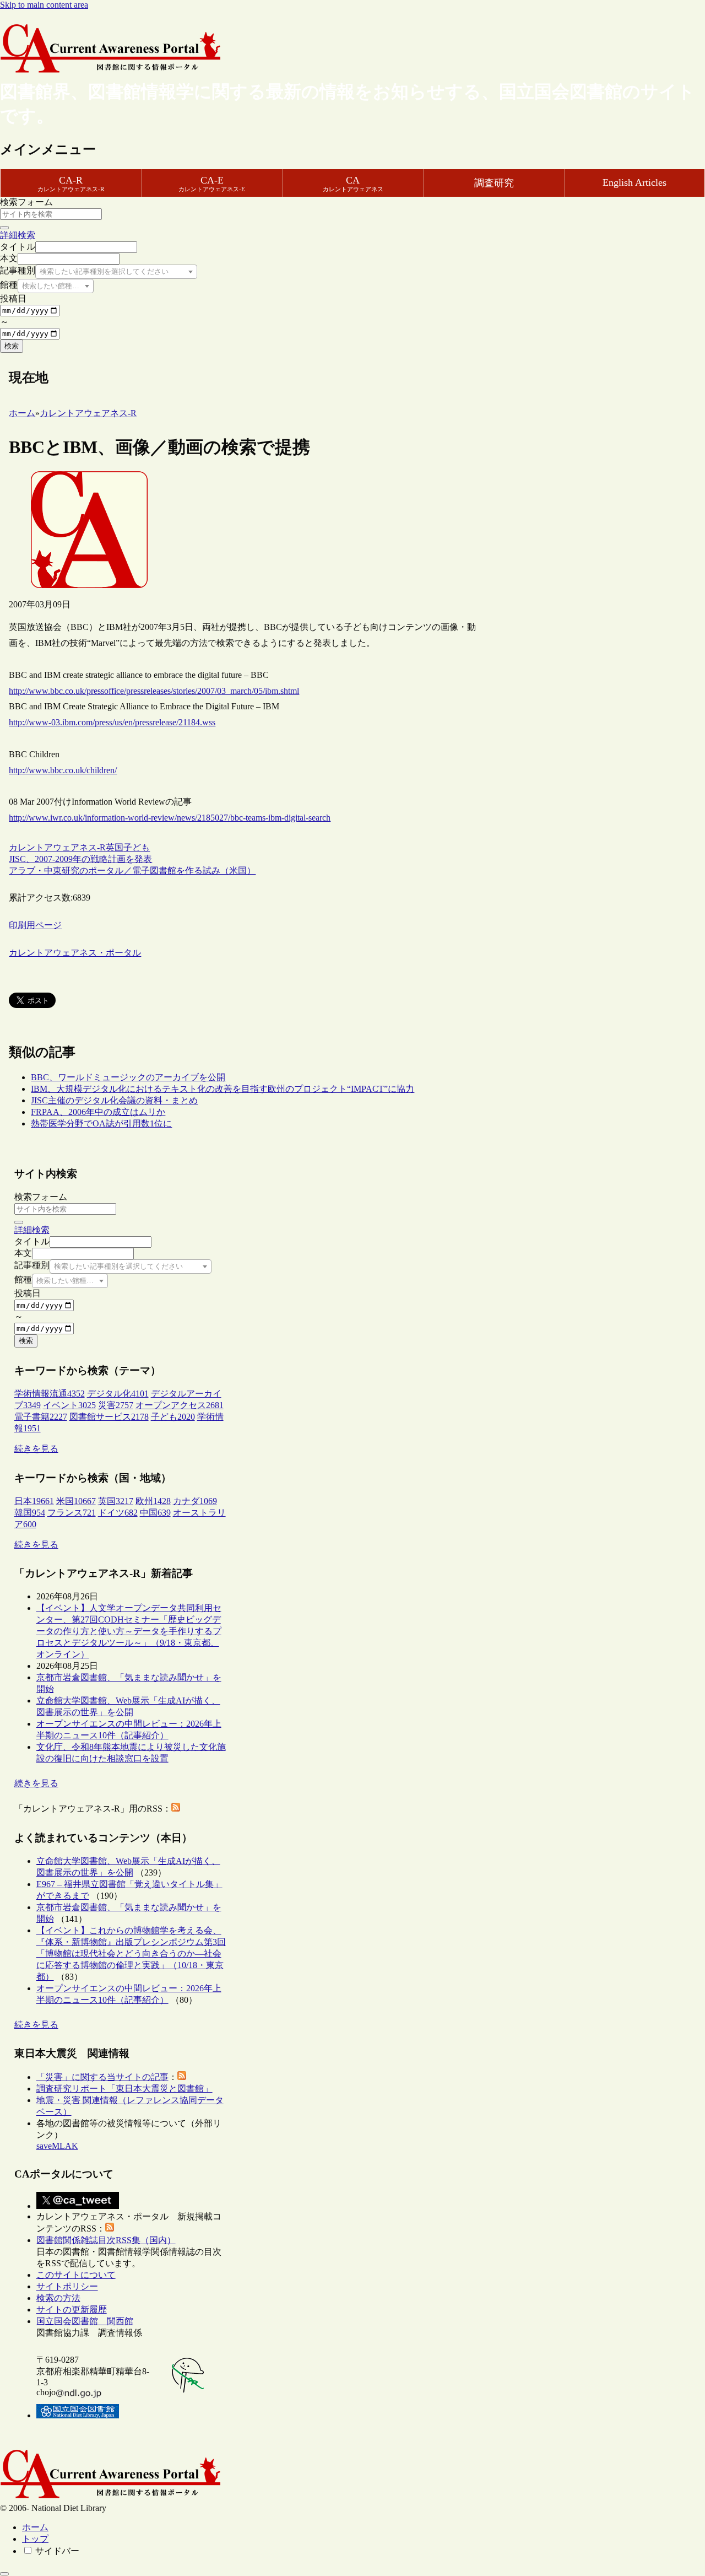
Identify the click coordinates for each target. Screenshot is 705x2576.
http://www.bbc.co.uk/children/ (63, 770)
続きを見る (36, 1449)
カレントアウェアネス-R (57, 847)
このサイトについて (76, 2275)
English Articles (634, 182)
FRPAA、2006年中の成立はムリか (98, 1112)
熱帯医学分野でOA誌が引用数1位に (101, 1123)
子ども (137, 847)
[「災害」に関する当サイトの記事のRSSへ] (182, 2077)
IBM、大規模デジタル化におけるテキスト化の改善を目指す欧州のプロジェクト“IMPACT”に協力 (223, 1089)
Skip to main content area (44, 5)
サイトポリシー (67, 2286)
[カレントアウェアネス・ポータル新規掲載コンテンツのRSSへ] (110, 2229)
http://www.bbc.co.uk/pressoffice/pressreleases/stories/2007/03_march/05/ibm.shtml (154, 691)
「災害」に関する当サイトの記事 (102, 2077)
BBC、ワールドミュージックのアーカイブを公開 (128, 1077)
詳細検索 (18, 235)
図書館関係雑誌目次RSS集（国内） (106, 2240)
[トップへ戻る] (4, 2574)
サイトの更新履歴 (72, 2310)
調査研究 (494, 183)
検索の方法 (58, 2298)
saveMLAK (57, 2146)
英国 (115, 847)
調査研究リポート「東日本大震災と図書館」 (124, 2089)
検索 (12, 346)
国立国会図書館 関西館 (85, 2321)
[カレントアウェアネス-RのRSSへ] (176, 1809)
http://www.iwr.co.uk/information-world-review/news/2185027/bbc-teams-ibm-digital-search (170, 818)
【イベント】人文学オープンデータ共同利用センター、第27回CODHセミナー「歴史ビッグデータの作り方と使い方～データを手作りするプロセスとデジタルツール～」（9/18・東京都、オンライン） (129, 1631)
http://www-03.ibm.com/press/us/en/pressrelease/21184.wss (112, 722)
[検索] (4, 228)
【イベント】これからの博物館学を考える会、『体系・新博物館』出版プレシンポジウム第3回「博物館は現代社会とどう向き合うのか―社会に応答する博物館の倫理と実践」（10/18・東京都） (131, 1953)
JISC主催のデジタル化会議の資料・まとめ (114, 1100)
